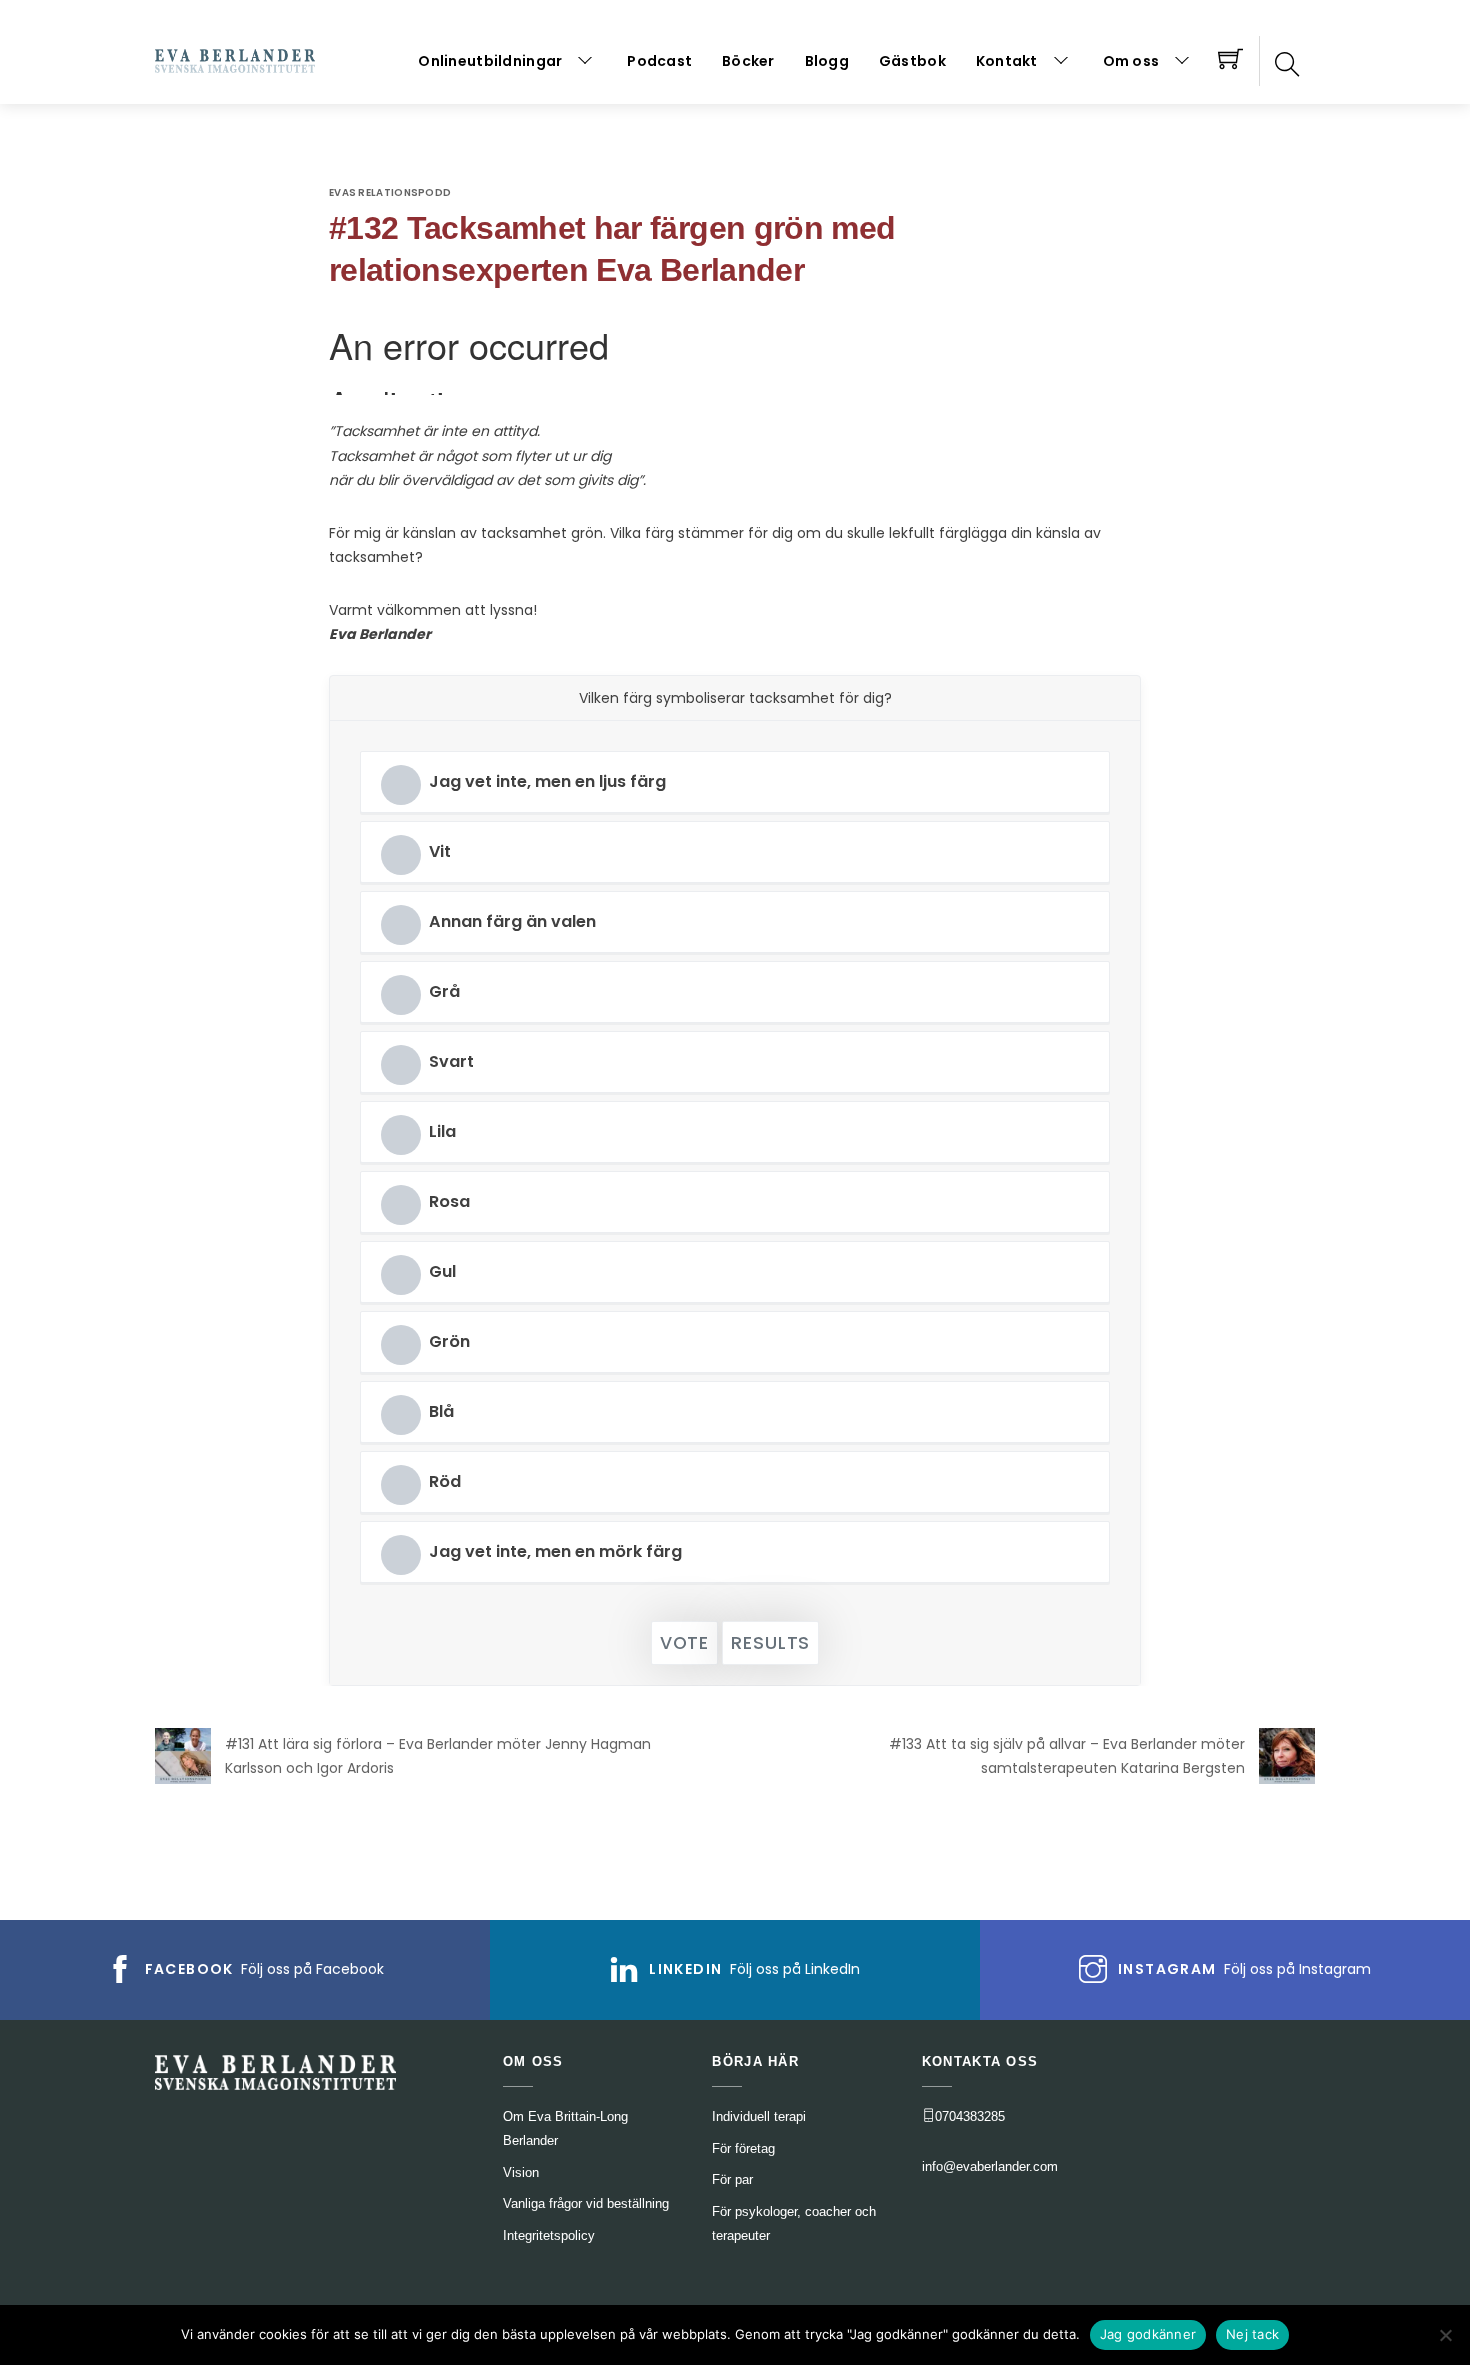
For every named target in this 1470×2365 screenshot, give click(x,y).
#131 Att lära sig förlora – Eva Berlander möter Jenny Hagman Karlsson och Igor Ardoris (438, 1756)
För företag (743, 2148)
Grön (449, 1341)
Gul (442, 1271)
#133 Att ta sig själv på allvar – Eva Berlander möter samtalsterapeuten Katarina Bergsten (1067, 1756)
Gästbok (912, 61)
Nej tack (1252, 2334)
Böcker (748, 61)
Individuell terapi (759, 2116)
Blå (441, 1411)
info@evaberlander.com (990, 2166)
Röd (445, 1481)
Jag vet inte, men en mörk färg (555, 1551)
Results (770, 1643)
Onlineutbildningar (490, 61)
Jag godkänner (1148, 2334)
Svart (451, 1061)
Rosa (449, 1201)
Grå (444, 991)
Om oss (1131, 61)
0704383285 (970, 2116)
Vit (440, 851)
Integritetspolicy (549, 2235)
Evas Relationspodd (390, 192)
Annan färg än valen (512, 921)
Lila (442, 1131)
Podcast (659, 61)
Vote (685, 1643)
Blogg (827, 61)
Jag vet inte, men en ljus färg (547, 781)
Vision (521, 2172)
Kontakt (1007, 61)
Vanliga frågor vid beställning (586, 2203)
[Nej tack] (1445, 2335)
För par (732, 2179)
